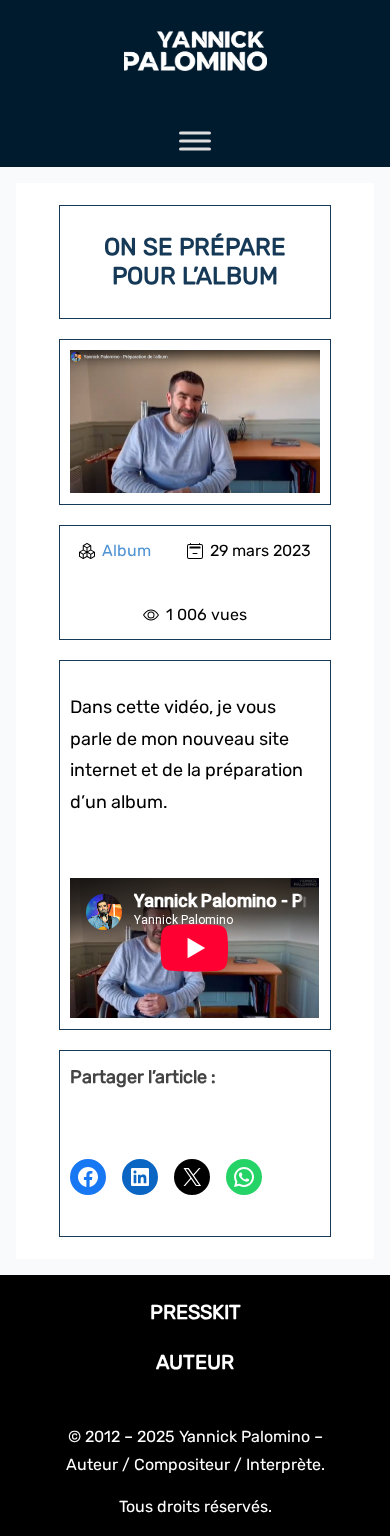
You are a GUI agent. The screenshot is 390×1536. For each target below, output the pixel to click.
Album (126, 550)
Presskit (195, 1312)
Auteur (195, 1362)
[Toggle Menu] (195, 141)
